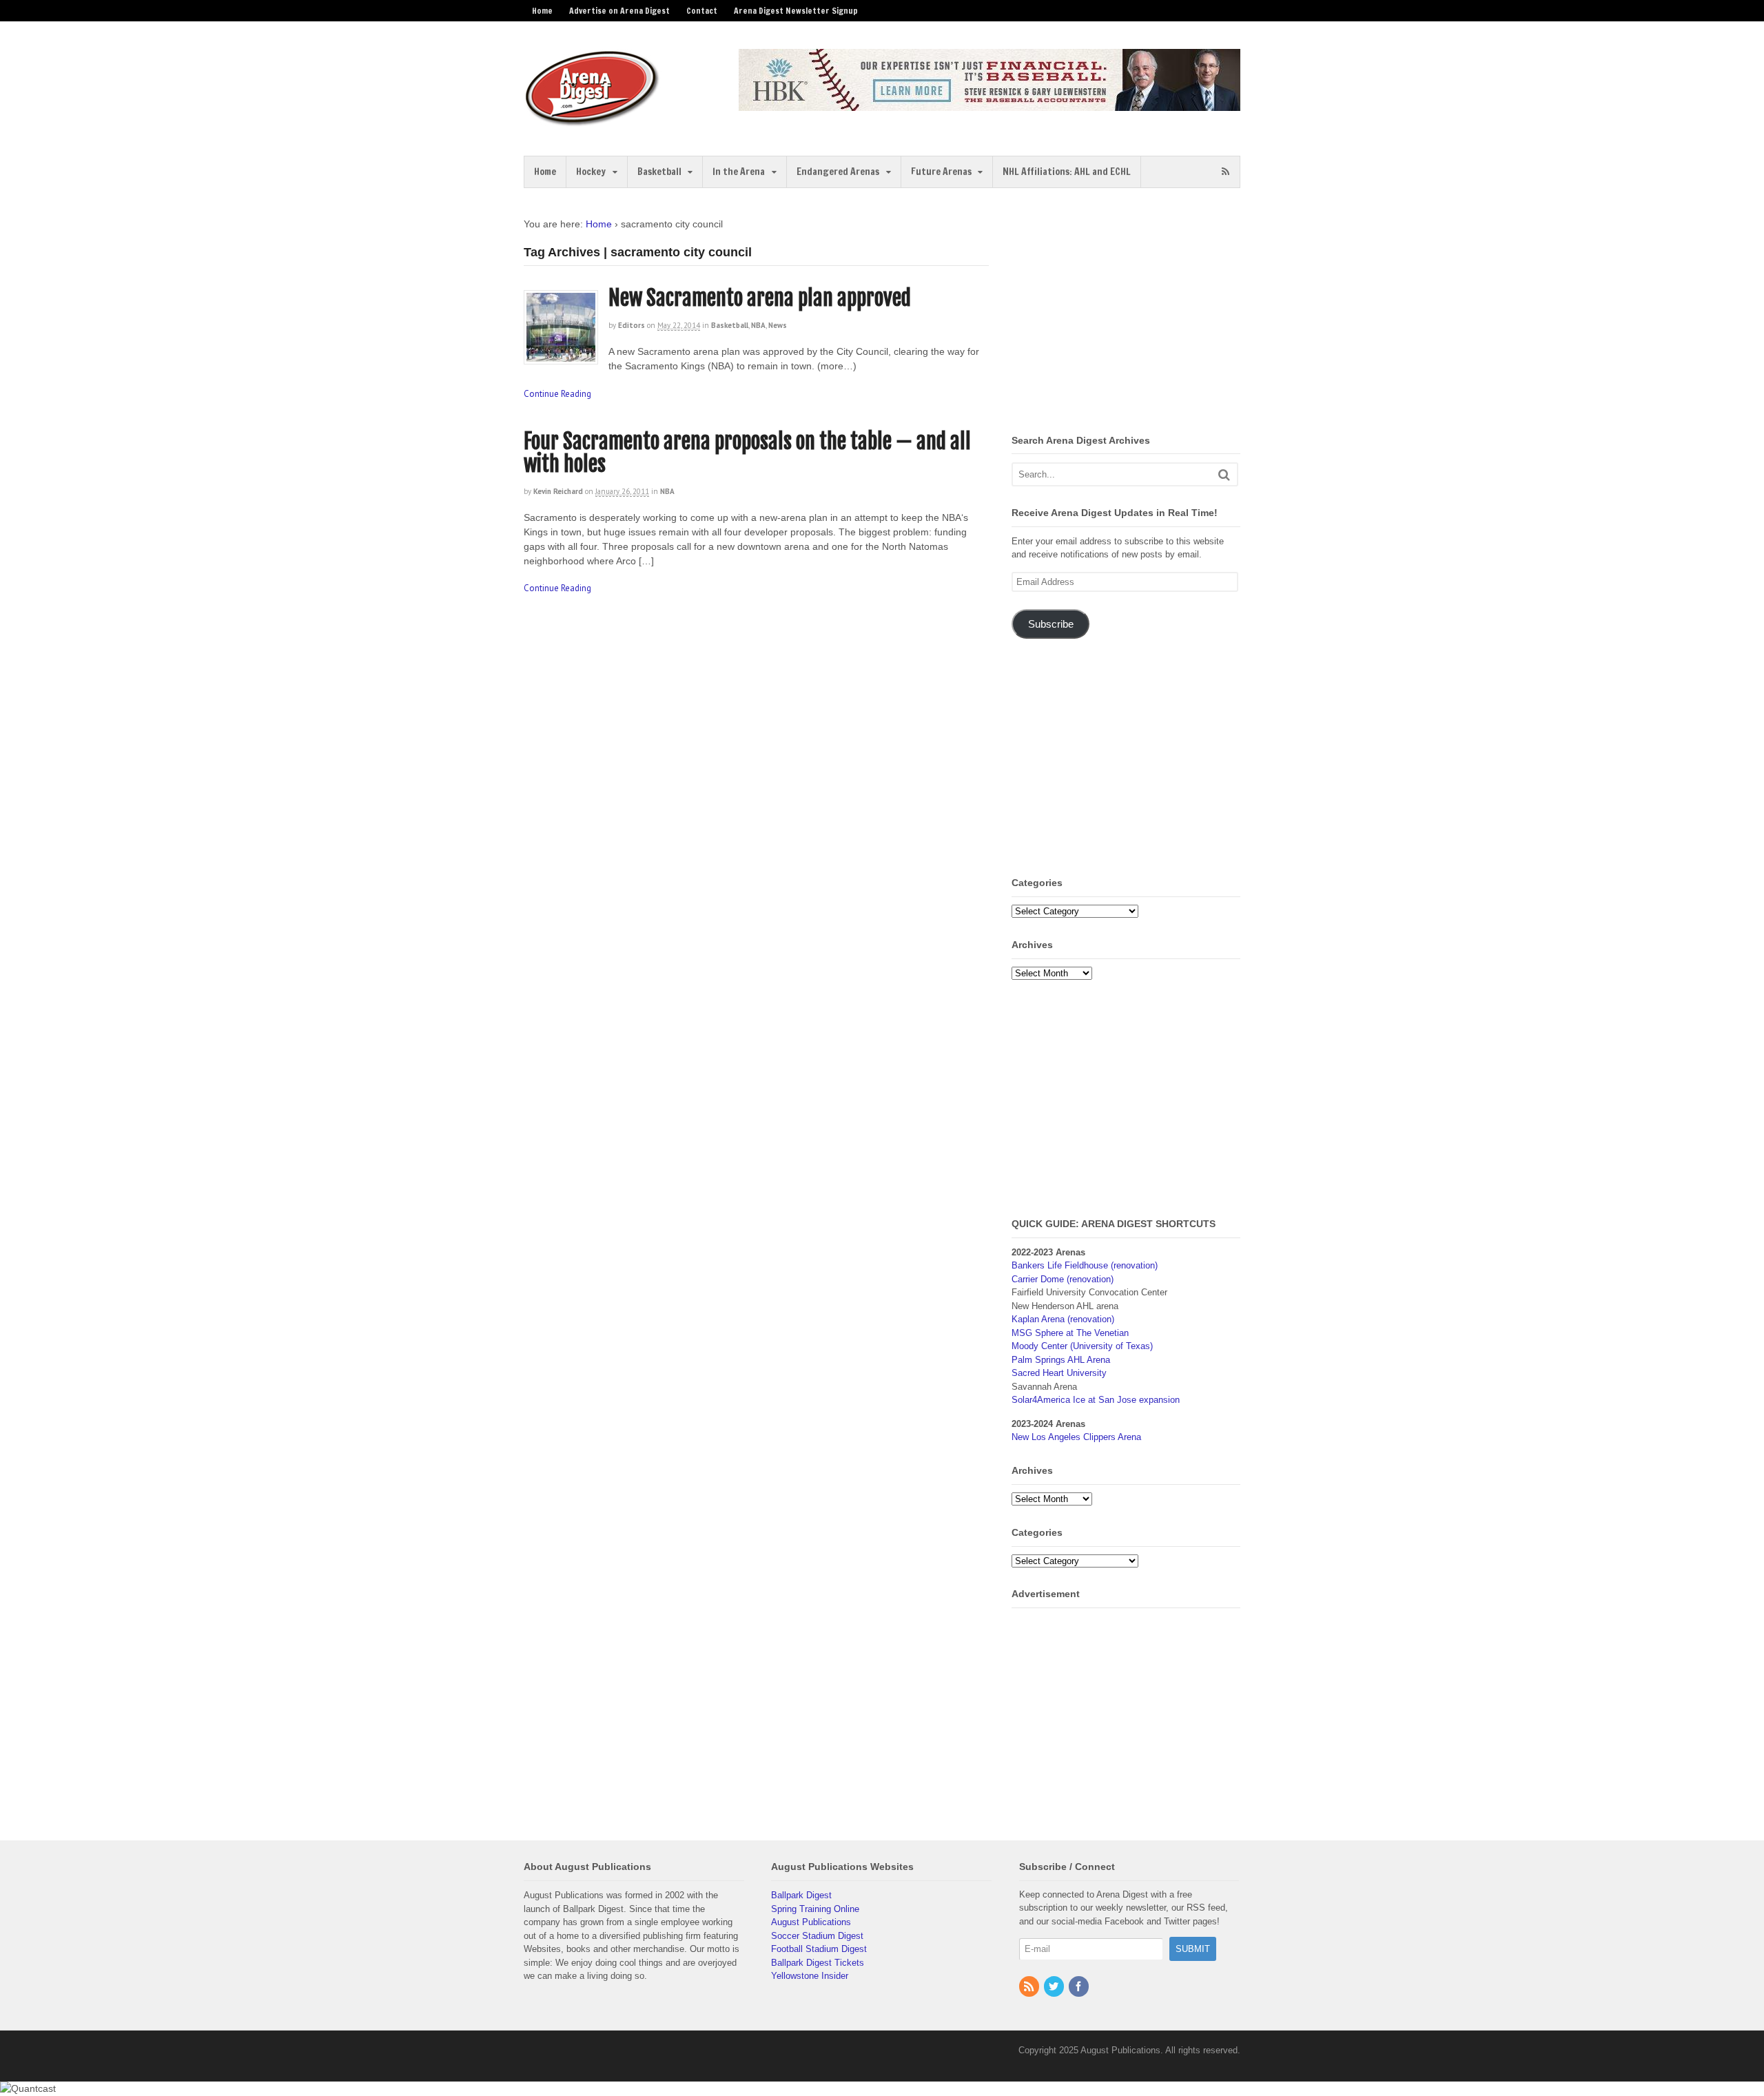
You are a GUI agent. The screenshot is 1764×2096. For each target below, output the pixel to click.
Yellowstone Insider (810, 1976)
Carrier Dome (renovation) (1063, 1279)
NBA (758, 325)
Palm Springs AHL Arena (1061, 1360)
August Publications (811, 1922)
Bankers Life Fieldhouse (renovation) (1085, 1265)
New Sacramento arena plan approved (760, 298)
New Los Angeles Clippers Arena (1076, 1437)
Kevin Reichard (558, 491)
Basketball (659, 172)
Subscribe (1051, 624)
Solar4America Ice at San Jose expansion (1096, 1400)
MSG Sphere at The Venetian (1070, 1333)
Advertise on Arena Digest (619, 11)
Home (542, 11)
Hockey (591, 172)
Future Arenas (941, 172)
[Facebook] (1080, 1987)
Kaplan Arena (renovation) (1063, 1319)
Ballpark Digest (801, 1895)
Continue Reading (557, 394)
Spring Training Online (815, 1909)
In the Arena (739, 172)
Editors (632, 325)
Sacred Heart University (1059, 1373)
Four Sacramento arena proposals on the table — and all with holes (747, 453)
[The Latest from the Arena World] (593, 121)
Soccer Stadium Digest (817, 1936)
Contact (702, 11)
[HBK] (989, 104)
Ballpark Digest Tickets (818, 1963)
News (778, 325)
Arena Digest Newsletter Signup (796, 11)
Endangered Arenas (838, 172)
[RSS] (1030, 1987)
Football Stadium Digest (819, 1949)
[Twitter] (1055, 1987)
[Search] (1224, 474)
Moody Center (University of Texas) (1082, 1346)
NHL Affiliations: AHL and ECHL (1067, 172)
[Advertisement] (1127, 314)
